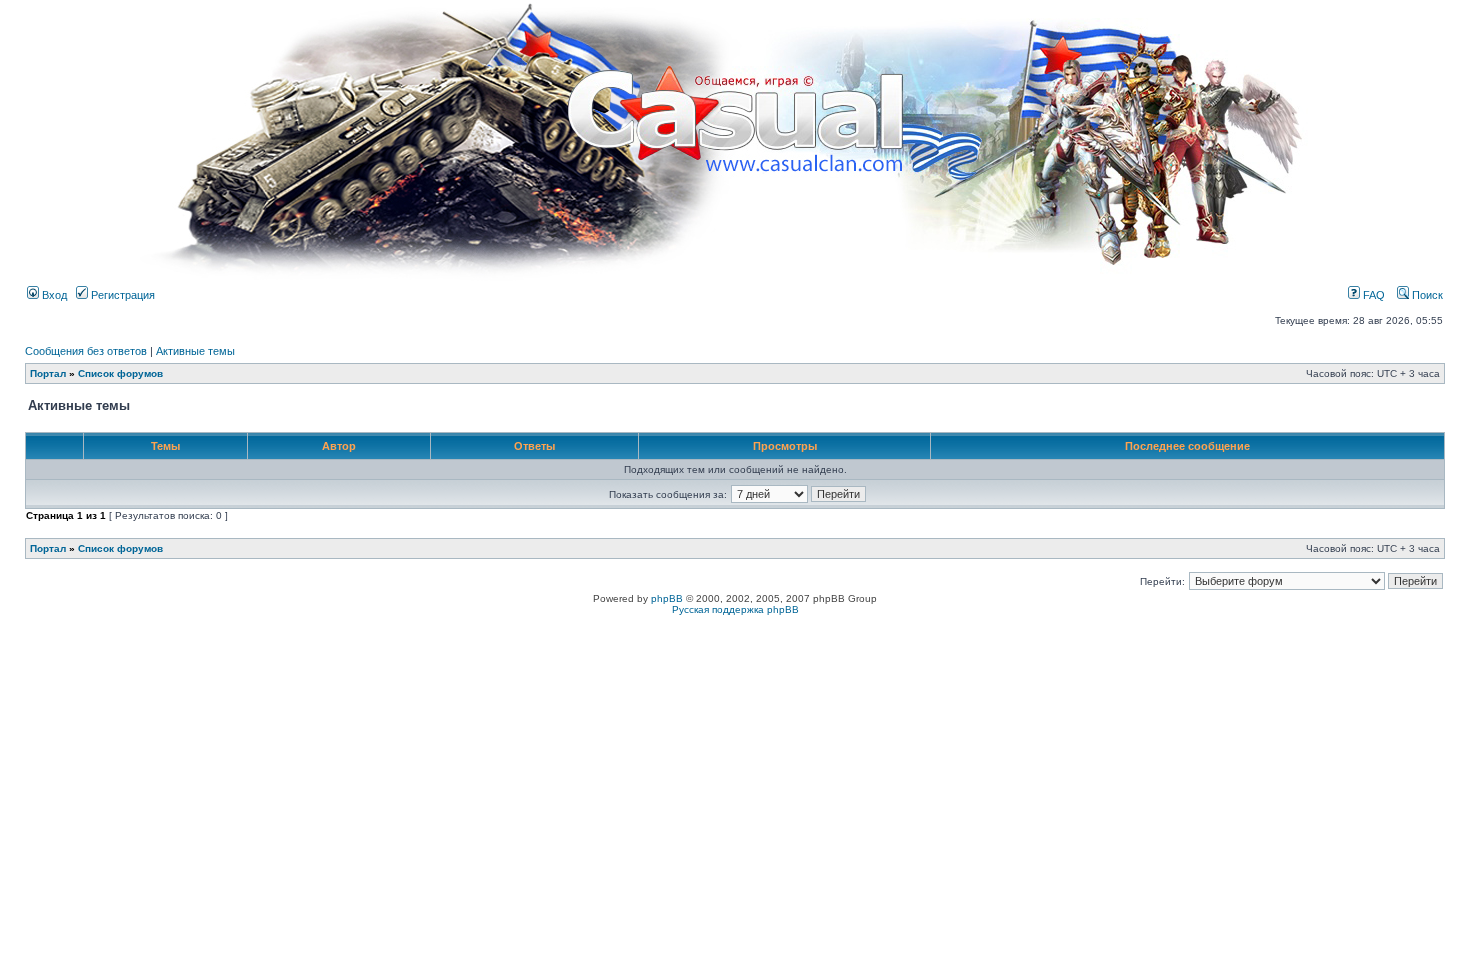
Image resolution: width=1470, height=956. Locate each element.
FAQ (1372, 295)
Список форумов (120, 373)
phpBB (667, 598)
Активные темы (195, 351)
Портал (48, 373)
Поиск (1426, 295)
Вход (53, 295)
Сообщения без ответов (86, 351)
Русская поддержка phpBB (735, 609)
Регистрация (121, 295)
